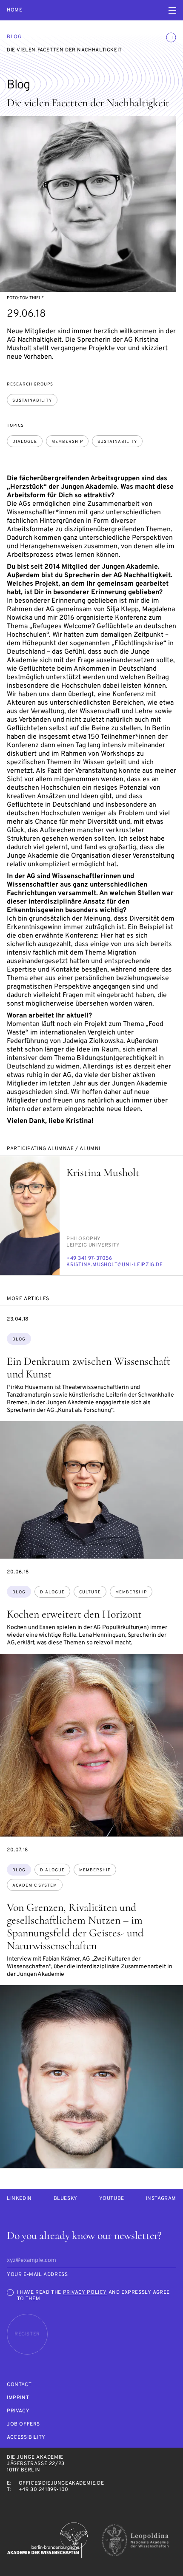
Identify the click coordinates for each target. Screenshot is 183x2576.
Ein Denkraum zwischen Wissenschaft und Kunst (89, 1367)
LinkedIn (19, 2199)
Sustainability (32, 401)
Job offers (23, 2424)
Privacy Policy (85, 2293)
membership (67, 442)
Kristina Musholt (103, 1172)
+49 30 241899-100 (44, 2490)
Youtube (112, 2199)
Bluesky (66, 2199)
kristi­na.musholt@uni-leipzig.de (115, 1265)
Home (14, 10)
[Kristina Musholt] (30, 1216)
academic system (35, 1886)
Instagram (161, 2199)
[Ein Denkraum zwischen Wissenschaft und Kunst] (91, 1490)
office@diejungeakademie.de (61, 2483)
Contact (19, 2385)
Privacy (18, 2411)
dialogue (25, 442)
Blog (14, 37)
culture (90, 1592)
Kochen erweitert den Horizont (74, 1614)
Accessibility (26, 2438)
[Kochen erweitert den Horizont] (91, 1745)
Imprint (18, 2398)
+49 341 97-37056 (89, 1258)
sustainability (117, 442)
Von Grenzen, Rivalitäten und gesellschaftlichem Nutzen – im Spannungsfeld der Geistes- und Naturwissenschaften (75, 1926)
